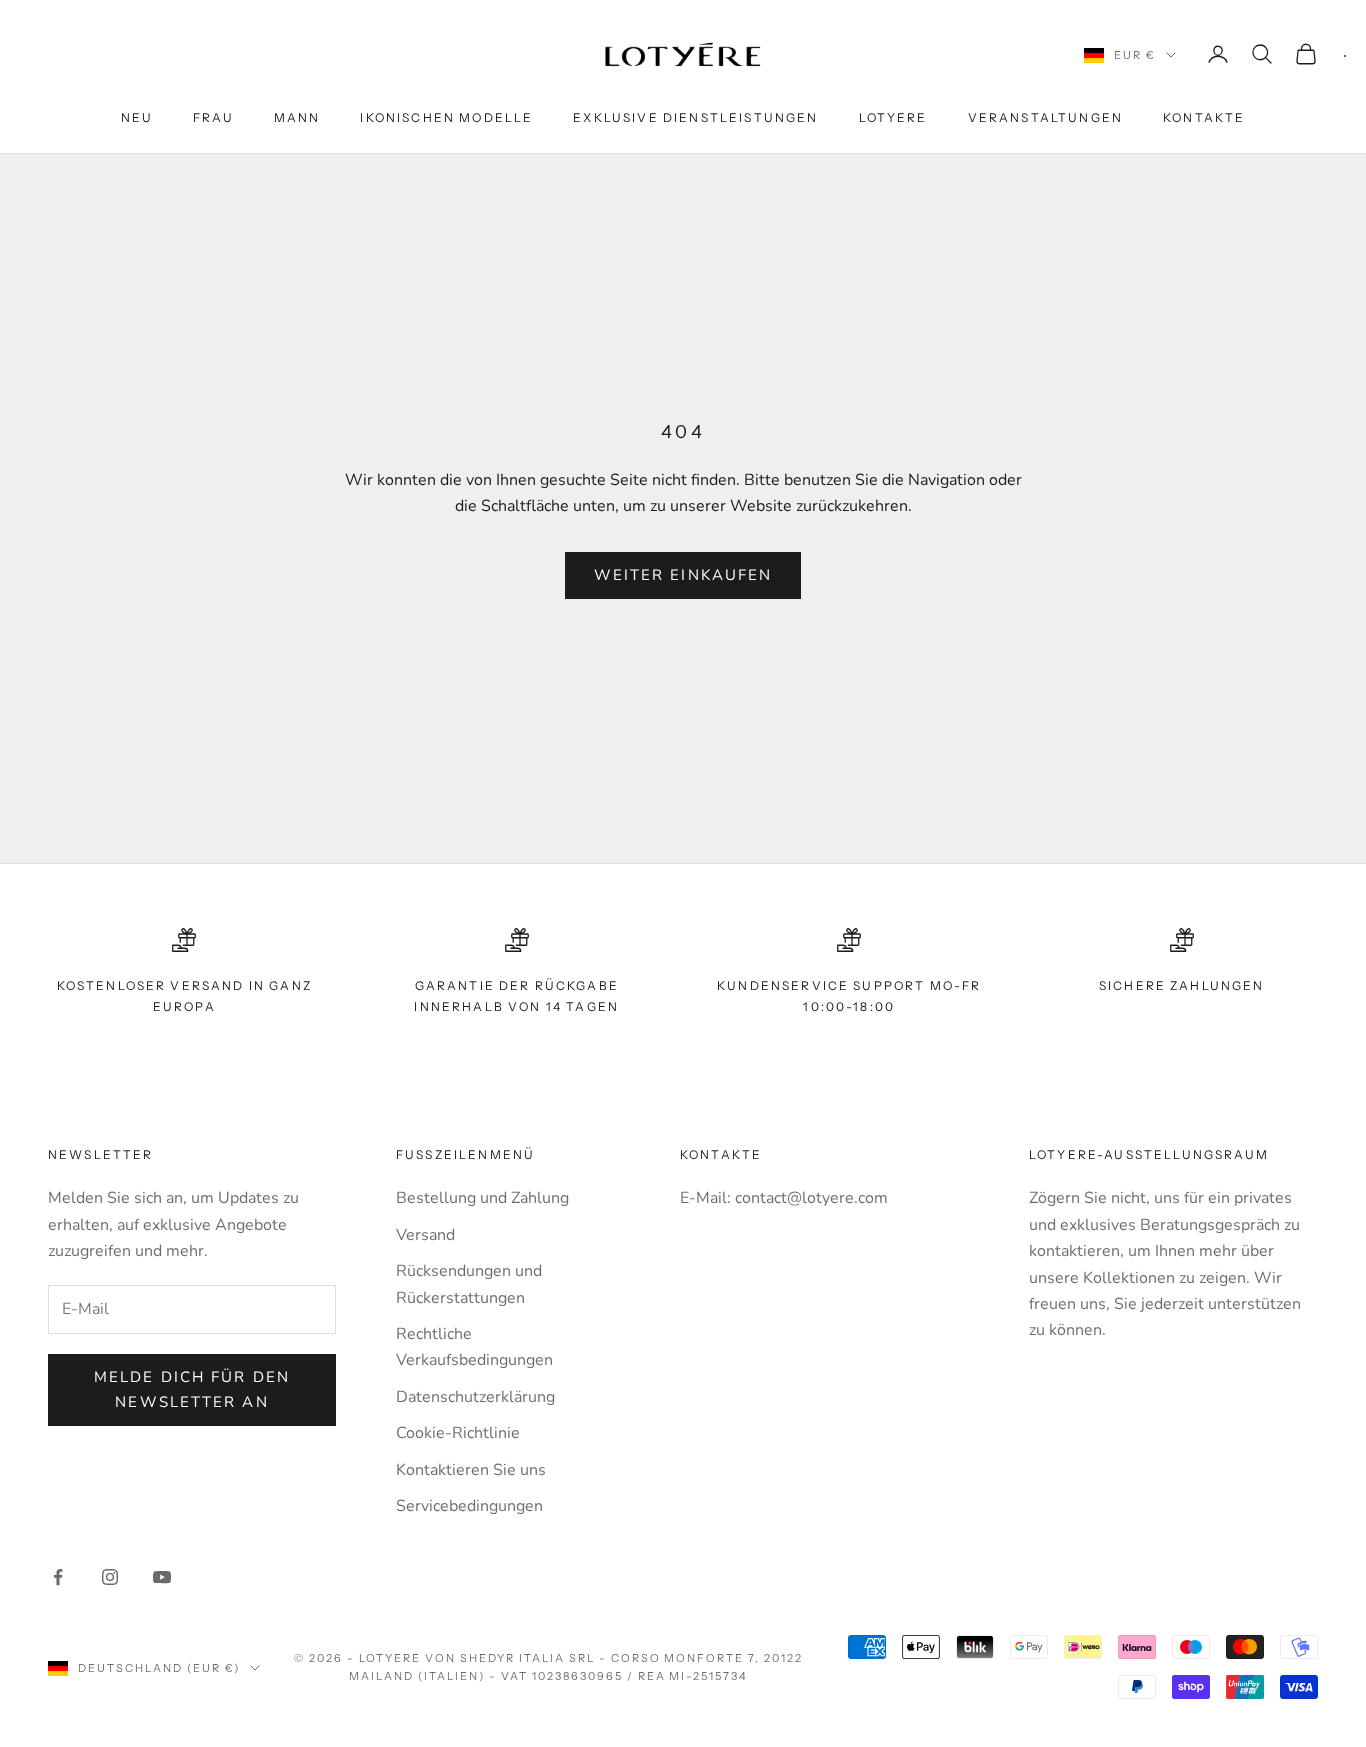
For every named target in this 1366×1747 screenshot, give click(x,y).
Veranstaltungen (1045, 117)
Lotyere (893, 117)
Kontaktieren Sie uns (471, 1470)
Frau (213, 117)
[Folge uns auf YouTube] (162, 1577)
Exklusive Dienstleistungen (695, 117)
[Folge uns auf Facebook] (58, 1577)
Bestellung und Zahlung (482, 1198)
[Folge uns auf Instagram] (110, 1577)
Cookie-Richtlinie (458, 1433)
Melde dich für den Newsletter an (192, 1389)
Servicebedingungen (469, 1506)
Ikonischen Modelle (446, 117)
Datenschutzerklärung (475, 1397)
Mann (297, 117)
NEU (137, 117)
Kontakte (1204, 117)
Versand (425, 1235)
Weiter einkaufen (683, 575)
